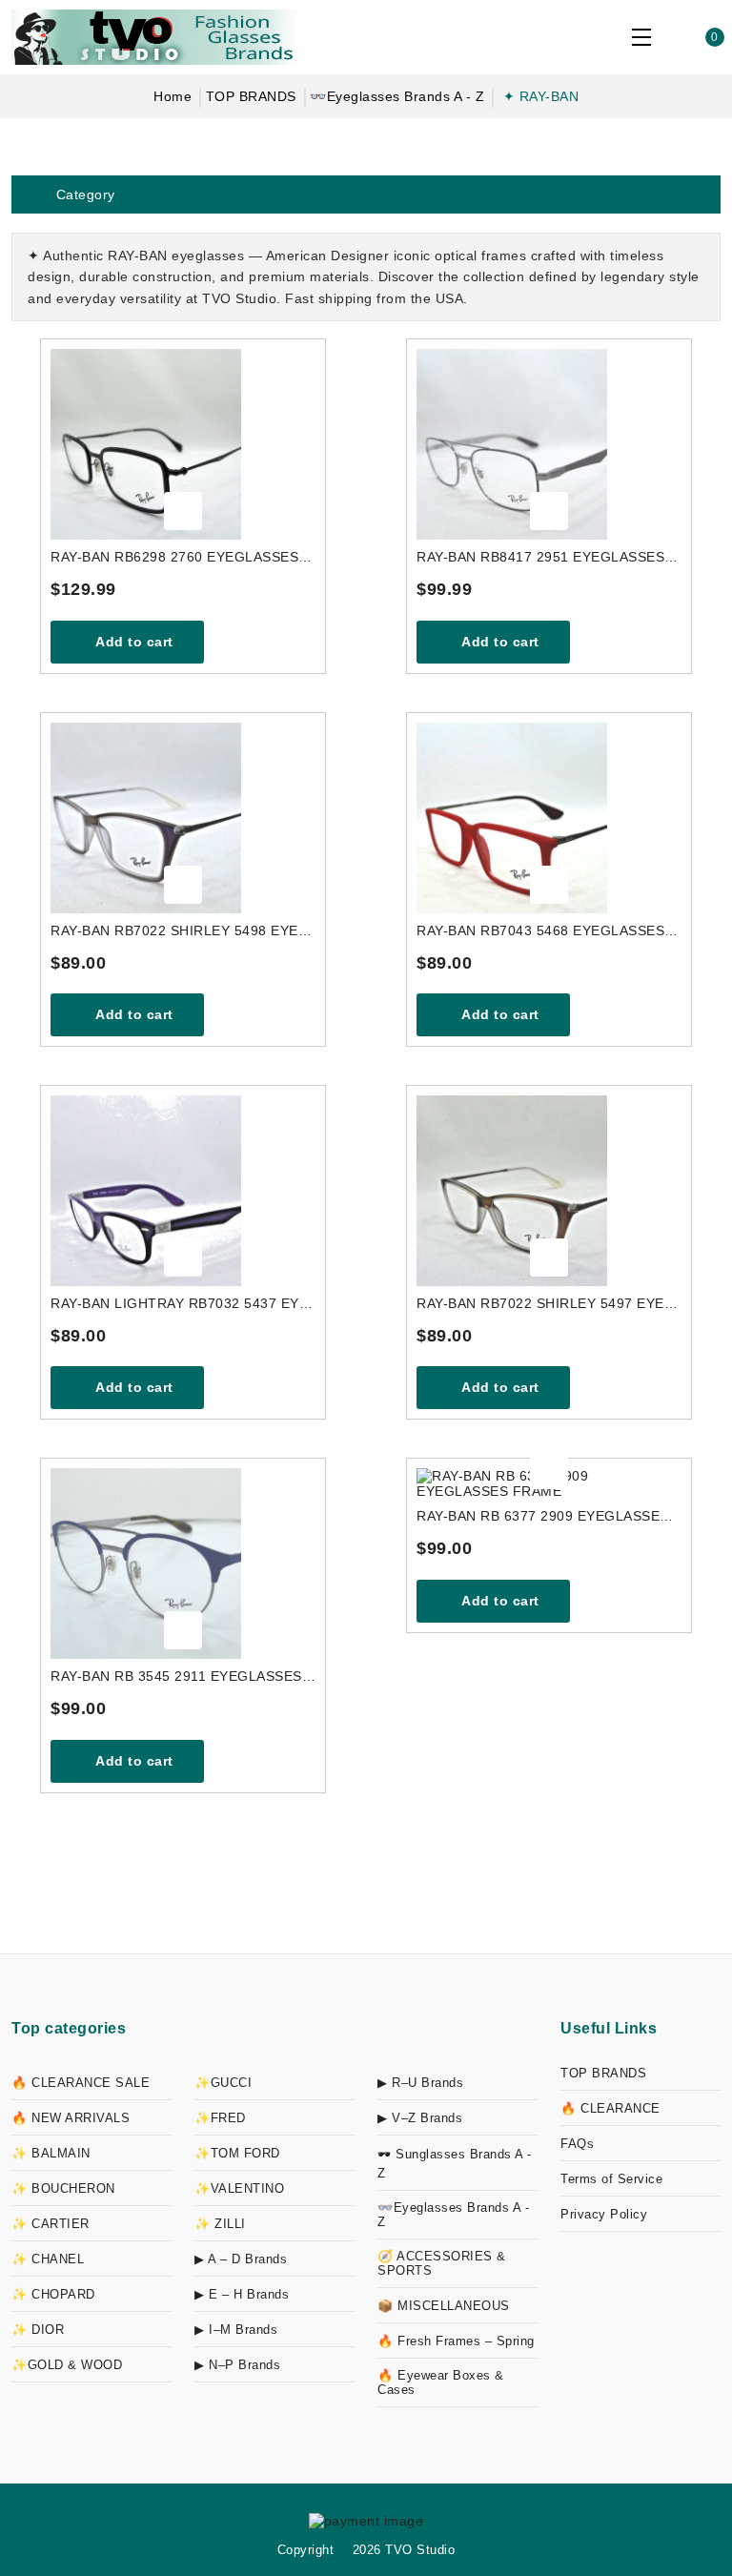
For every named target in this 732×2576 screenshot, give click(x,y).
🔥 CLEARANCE (610, 2108)
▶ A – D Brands (241, 2259)
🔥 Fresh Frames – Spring (456, 2341)
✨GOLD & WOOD (67, 2365)
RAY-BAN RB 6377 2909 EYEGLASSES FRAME (549, 1516)
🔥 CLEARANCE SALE (81, 2083)
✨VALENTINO (239, 2188)
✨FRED (220, 2118)
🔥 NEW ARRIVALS (71, 2118)
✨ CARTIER (51, 2224)
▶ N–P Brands (237, 2365)
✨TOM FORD (237, 2153)
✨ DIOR (38, 2330)
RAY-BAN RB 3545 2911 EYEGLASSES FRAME (183, 1676)
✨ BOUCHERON (63, 2188)
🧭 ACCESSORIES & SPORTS (442, 2263)
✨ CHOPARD (53, 2294)
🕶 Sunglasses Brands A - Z (455, 2164)
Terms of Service (611, 2179)
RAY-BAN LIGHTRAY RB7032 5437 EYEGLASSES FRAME (183, 1303)
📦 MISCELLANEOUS (444, 2306)
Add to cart (133, 642)
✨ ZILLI (220, 2224)
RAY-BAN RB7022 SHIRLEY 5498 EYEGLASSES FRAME (183, 930)
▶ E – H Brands (242, 2294)
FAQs (577, 2144)
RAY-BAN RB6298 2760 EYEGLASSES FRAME (183, 557)
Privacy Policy (604, 2214)
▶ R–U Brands (420, 2083)
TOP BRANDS (251, 96)
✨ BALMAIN (51, 2153)
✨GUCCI (223, 2083)
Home (173, 96)
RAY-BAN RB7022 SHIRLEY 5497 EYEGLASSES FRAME (549, 1303)
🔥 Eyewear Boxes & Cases (441, 2382)
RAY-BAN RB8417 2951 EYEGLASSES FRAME (549, 557)
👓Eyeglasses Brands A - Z (397, 96)
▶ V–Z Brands (420, 2118)
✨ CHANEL (48, 2259)
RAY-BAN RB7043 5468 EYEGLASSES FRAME (549, 930)
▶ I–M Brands (236, 2330)
